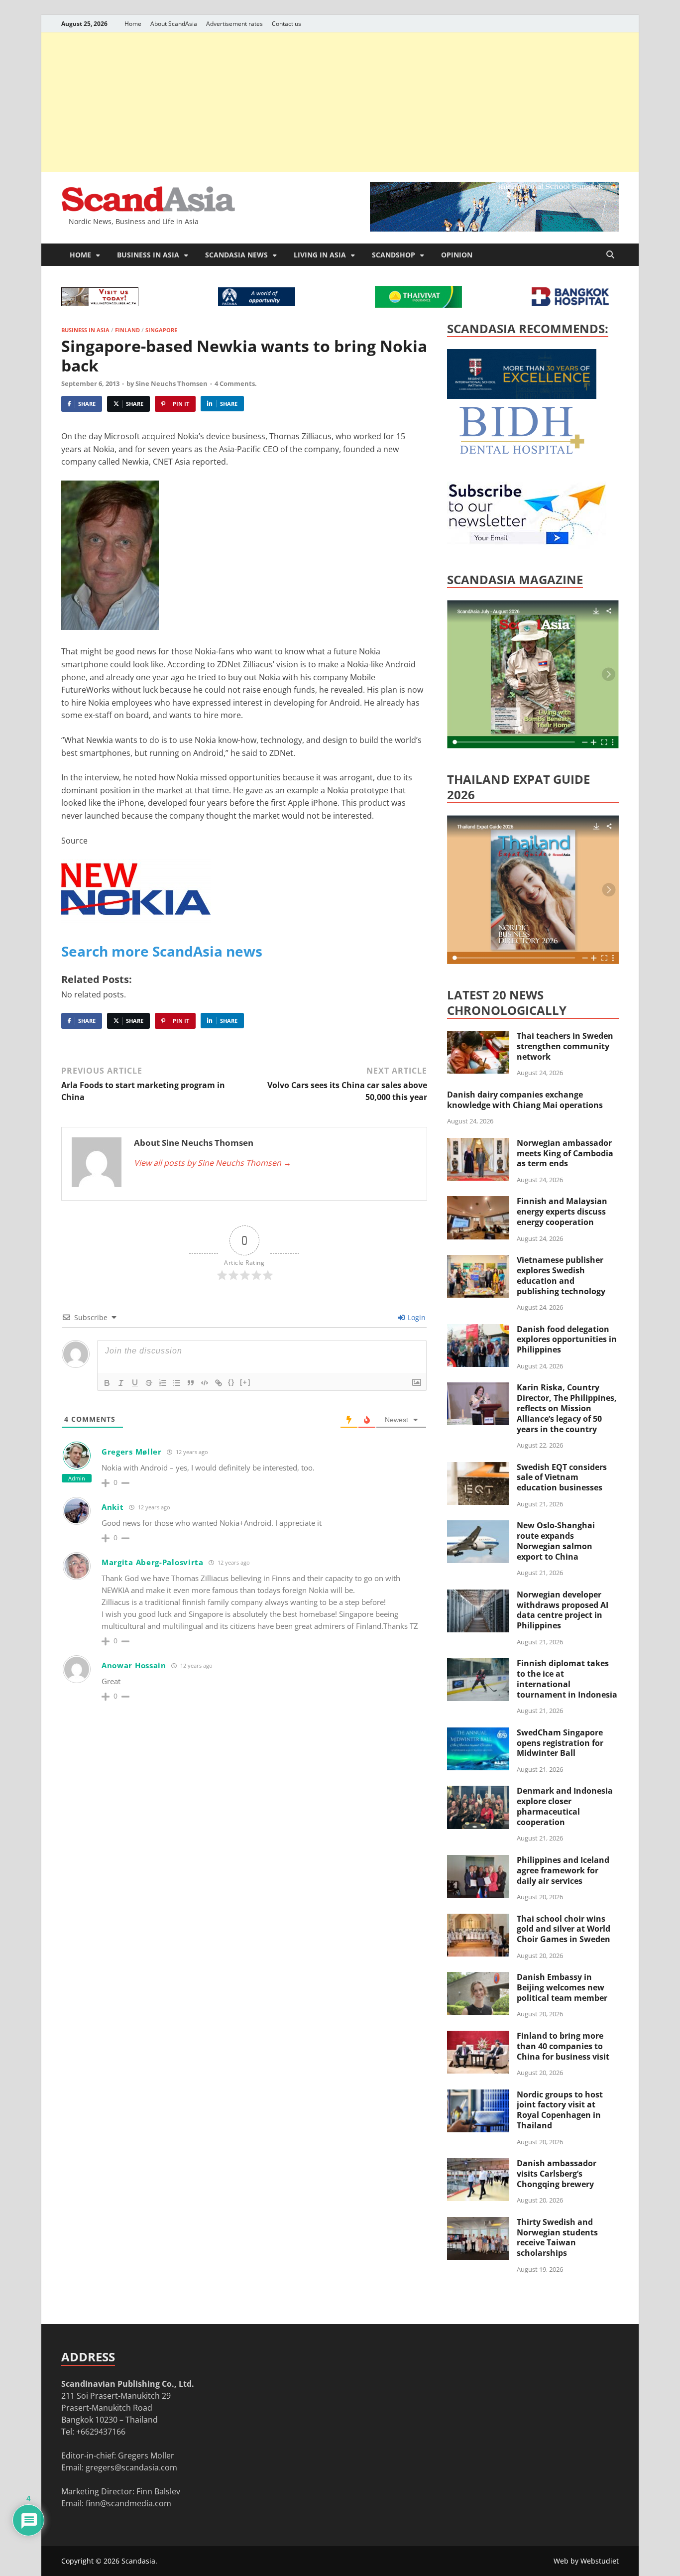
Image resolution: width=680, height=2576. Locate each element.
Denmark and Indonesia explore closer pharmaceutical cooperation (565, 1806)
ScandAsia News (236, 255)
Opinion (457, 255)
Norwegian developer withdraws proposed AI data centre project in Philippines (563, 1610)
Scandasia (138, 2561)
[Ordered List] (163, 1383)
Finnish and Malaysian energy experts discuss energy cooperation (562, 1212)
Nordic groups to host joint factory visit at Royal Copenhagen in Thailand (560, 2110)
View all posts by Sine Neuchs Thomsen (213, 1163)
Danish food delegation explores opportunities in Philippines (567, 1340)
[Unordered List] (177, 1383)
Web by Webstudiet (586, 2561)
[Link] (219, 1383)
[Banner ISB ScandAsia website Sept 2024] (494, 229)
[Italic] (121, 1383)
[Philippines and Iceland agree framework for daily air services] (478, 1861)
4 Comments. (236, 383)
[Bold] (107, 1383)
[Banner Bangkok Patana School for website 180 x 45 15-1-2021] (257, 303)
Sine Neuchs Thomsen (171, 383)
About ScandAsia (174, 24)
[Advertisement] (340, 102)
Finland (127, 330)
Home (133, 24)
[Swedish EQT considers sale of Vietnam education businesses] (478, 1468)
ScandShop (394, 255)
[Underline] (135, 1383)
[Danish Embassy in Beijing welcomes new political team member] (478, 1978)
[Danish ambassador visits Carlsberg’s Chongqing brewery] (478, 2164)
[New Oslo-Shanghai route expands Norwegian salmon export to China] (478, 1526)
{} (231, 1382)
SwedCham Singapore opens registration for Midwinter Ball (560, 1743)
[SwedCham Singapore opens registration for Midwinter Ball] (478, 1733)
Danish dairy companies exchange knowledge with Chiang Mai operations (525, 1100)
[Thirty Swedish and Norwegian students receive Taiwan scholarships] (478, 2223)
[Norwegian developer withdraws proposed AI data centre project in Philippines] (478, 1595)
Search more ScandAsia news (162, 951)
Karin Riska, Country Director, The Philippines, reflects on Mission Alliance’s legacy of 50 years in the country (567, 1408)
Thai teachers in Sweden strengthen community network (565, 1046)
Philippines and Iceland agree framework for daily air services (563, 1870)
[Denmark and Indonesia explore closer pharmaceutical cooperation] (478, 1792)
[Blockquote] (191, 1383)
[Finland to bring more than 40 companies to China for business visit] (478, 2037)
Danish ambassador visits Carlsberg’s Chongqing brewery (557, 2174)
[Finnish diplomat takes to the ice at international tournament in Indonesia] (478, 1664)
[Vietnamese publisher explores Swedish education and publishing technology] (478, 1261)
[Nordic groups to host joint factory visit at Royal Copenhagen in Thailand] (478, 2095)
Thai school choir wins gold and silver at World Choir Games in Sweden (564, 1929)
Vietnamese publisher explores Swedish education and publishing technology (561, 1275)
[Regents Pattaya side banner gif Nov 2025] (522, 396)
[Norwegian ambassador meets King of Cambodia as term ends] (478, 1144)
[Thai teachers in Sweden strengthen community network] (478, 1037)
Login (416, 1317)
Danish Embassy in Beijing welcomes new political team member (562, 1987)
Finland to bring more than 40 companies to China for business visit (563, 2046)
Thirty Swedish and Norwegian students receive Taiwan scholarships (557, 2237)
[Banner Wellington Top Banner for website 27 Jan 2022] (100, 303)
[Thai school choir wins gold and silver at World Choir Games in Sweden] (478, 1920)
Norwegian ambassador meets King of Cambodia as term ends (565, 1153)
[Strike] (149, 1383)
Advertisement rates (234, 24)
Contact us (286, 24)
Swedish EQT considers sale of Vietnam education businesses (562, 1477)
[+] (245, 1382)
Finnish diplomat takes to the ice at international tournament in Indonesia (567, 1679)
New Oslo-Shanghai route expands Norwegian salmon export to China (556, 1541)
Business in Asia (148, 255)
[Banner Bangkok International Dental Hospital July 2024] (522, 452)
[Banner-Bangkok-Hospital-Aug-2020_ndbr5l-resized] (570, 303)
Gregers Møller (132, 1452)
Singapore (161, 330)
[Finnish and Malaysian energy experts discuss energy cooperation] (478, 1202)
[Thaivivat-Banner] (418, 305)
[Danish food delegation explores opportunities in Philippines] (478, 1330)
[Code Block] (205, 1383)
